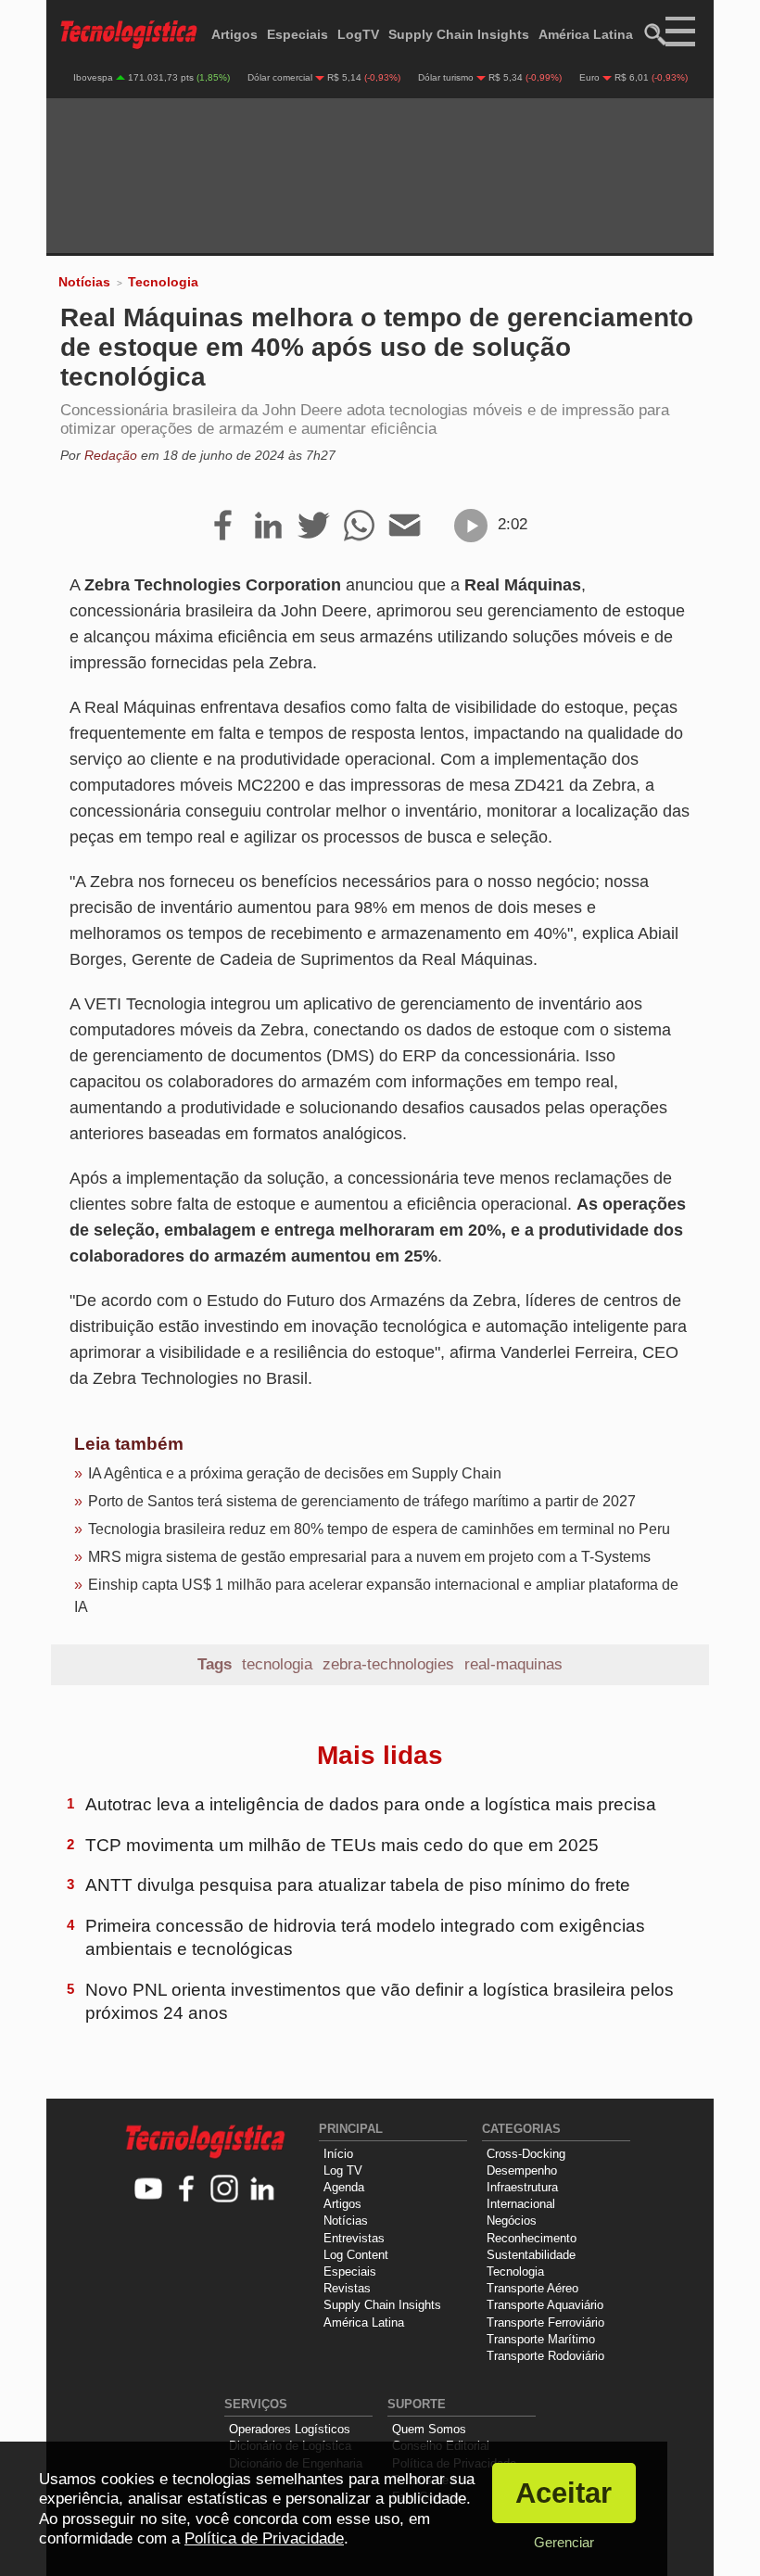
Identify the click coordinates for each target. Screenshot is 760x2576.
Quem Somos (429, 2429)
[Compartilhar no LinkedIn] (268, 527)
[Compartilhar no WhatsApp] (359, 527)
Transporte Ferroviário (545, 2322)
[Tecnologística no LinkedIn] (263, 2190)
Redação (111, 455)
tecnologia (277, 1664)
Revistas (347, 2288)
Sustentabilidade (531, 2255)
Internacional (521, 2204)
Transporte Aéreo (532, 2288)
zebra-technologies (388, 1664)
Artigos (234, 34)
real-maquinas (513, 1664)
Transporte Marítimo (541, 2339)
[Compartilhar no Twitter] (314, 527)
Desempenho (522, 2170)
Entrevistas (354, 2238)
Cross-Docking (526, 2154)
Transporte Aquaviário (545, 2305)
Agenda (344, 2187)
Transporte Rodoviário (545, 2356)
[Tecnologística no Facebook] (187, 2190)
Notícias (84, 282)
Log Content (356, 2255)
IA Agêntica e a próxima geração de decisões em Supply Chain (295, 1473)
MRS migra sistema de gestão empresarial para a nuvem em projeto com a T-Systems (369, 1557)
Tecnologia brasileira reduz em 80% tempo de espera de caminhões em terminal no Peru (379, 1529)
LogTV (358, 34)
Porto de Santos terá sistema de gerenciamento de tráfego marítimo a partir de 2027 (362, 1501)
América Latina (586, 34)
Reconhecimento (532, 2238)
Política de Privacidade (264, 2538)
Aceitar (564, 2493)
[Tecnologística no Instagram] (225, 2190)
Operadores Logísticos (290, 2429)
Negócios (512, 2221)
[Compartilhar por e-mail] (405, 527)
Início (338, 2154)
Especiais (298, 34)
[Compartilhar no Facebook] (223, 527)
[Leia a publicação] (471, 526)
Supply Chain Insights (459, 34)
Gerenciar (564, 2542)
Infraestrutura (522, 2187)
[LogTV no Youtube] (149, 2190)
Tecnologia (163, 282)
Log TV (343, 2170)
